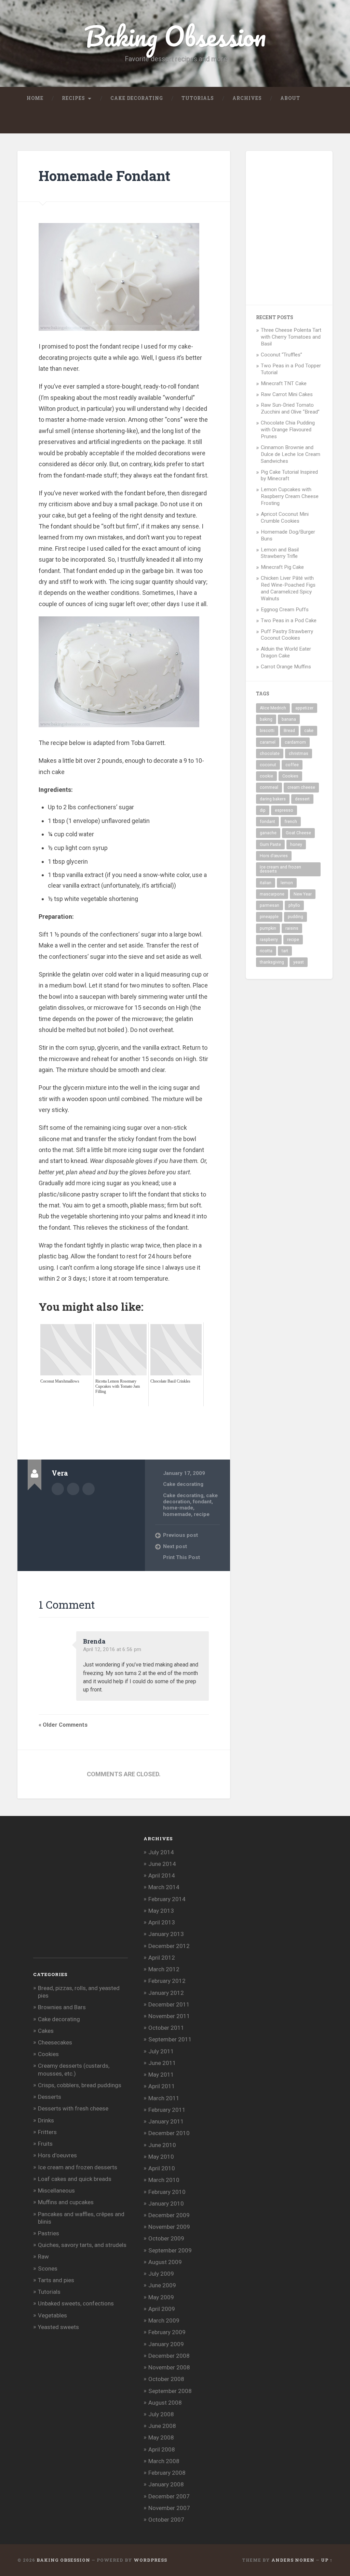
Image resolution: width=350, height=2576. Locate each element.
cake (309, 731)
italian (266, 883)
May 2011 (161, 2075)
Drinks (46, 2120)
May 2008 (161, 2437)
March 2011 (164, 2098)
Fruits (45, 2144)
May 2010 (161, 2157)
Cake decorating (137, 98)
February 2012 (167, 1981)
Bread (289, 731)
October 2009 (166, 2238)
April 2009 (162, 2309)
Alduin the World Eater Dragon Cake (286, 652)
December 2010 (169, 2133)
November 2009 (169, 2227)
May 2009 (161, 2297)
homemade (177, 1514)
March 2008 (164, 2461)
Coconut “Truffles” (281, 355)
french (291, 822)
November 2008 (169, 2367)
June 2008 (162, 2426)
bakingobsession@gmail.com (89, 1489)
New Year (303, 894)
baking (266, 719)
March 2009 (164, 2320)
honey (296, 845)
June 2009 (162, 2285)
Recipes (73, 98)
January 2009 (166, 2344)
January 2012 (166, 1993)
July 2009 (161, 2274)
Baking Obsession (175, 36)
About (290, 98)
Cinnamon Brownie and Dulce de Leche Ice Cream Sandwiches (291, 454)
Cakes (46, 2031)
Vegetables (52, 2315)
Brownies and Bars (62, 2007)
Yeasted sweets (58, 2327)
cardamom (295, 742)
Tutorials (198, 98)
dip (263, 810)
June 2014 (162, 1864)
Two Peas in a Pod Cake (289, 620)
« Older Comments (63, 1725)
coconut (268, 765)
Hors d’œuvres (274, 856)
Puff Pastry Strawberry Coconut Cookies (287, 635)
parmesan (270, 905)
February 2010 (167, 2192)
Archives (247, 98)
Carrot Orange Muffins (286, 667)
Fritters (47, 2132)
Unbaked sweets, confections (76, 2303)
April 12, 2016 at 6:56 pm (112, 1649)
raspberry (269, 940)
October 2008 (166, 2379)
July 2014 (161, 1852)
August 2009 (165, 2262)
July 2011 (161, 2051)
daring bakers (273, 799)
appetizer (304, 708)
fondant (202, 1502)
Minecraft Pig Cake (282, 567)
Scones (48, 2268)
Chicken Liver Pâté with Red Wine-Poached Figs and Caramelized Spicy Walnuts (288, 588)
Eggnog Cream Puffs (285, 610)
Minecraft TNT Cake (284, 383)
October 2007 (166, 2520)
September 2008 (170, 2391)
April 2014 (162, 1875)
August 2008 (165, 2403)
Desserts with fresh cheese (73, 2108)
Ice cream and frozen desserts (280, 869)
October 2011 (166, 2028)
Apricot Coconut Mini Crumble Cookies (285, 518)
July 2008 (161, 2414)
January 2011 (166, 2121)
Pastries (49, 2233)
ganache (268, 833)
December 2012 (169, 1946)
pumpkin (268, 928)
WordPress (150, 2560)
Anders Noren (293, 2560)
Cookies (290, 776)
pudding (295, 917)
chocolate (270, 754)
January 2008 (166, 2484)
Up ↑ (327, 2560)
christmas (299, 754)
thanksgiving (272, 962)
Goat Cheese (298, 833)
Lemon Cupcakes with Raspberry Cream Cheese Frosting (290, 496)
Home (35, 98)
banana (289, 719)
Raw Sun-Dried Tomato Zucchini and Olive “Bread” (290, 408)
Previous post (180, 1535)
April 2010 (162, 2168)
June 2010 (162, 2145)
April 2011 (162, 2086)
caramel (268, 742)
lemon (287, 883)
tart (285, 951)
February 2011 (167, 2110)
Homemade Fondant (104, 176)
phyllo (294, 905)
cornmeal (269, 787)
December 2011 (169, 2004)
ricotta (266, 951)
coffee (292, 765)
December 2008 (169, 2356)
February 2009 (167, 2332)
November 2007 (169, 2508)
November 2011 (169, 2016)
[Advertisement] (163, 1422)
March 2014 (164, 1887)
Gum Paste (270, 845)
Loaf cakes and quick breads (75, 2179)
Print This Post (181, 1557)
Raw (43, 2257)
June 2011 (162, 2063)
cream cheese (301, 787)
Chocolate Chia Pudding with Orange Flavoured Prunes (288, 430)
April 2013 (162, 1922)
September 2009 (170, 2250)
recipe (202, 1514)
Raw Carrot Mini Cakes (287, 394)
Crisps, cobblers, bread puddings (80, 2085)
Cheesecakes (55, 2042)
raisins (292, 928)
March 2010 (164, 2180)
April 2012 (162, 1958)
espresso (284, 810)
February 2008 (167, 2473)
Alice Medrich (273, 708)
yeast (299, 962)
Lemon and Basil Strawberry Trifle (280, 553)
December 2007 (169, 2496)
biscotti (267, 731)
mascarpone (272, 894)
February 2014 (167, 1899)
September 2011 (170, 2039)
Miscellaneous (56, 2191)
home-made (178, 1508)
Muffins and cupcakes (66, 2202)
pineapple (269, 917)
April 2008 (162, 2449)
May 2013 (161, 1911)
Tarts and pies (56, 2280)
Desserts (50, 2097)
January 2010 (166, 2204)
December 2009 (169, 2215)
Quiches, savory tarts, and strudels (82, 2245)
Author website (73, 1489)
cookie (266, 776)
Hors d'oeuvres (57, 2155)
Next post (175, 1546)
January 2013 (166, 1934)
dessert (302, 799)
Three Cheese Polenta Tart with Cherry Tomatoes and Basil (291, 337)
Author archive (58, 1489)
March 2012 (164, 1969)
